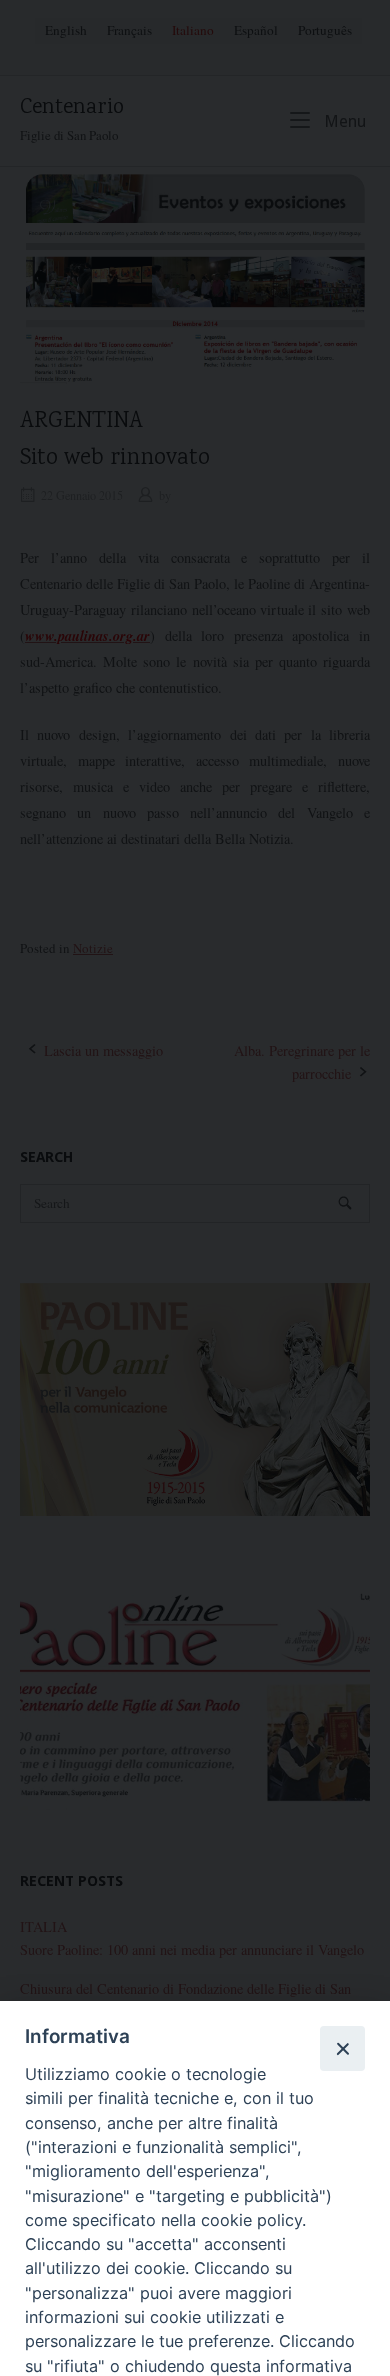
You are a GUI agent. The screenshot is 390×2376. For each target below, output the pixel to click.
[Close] (342, 2048)
